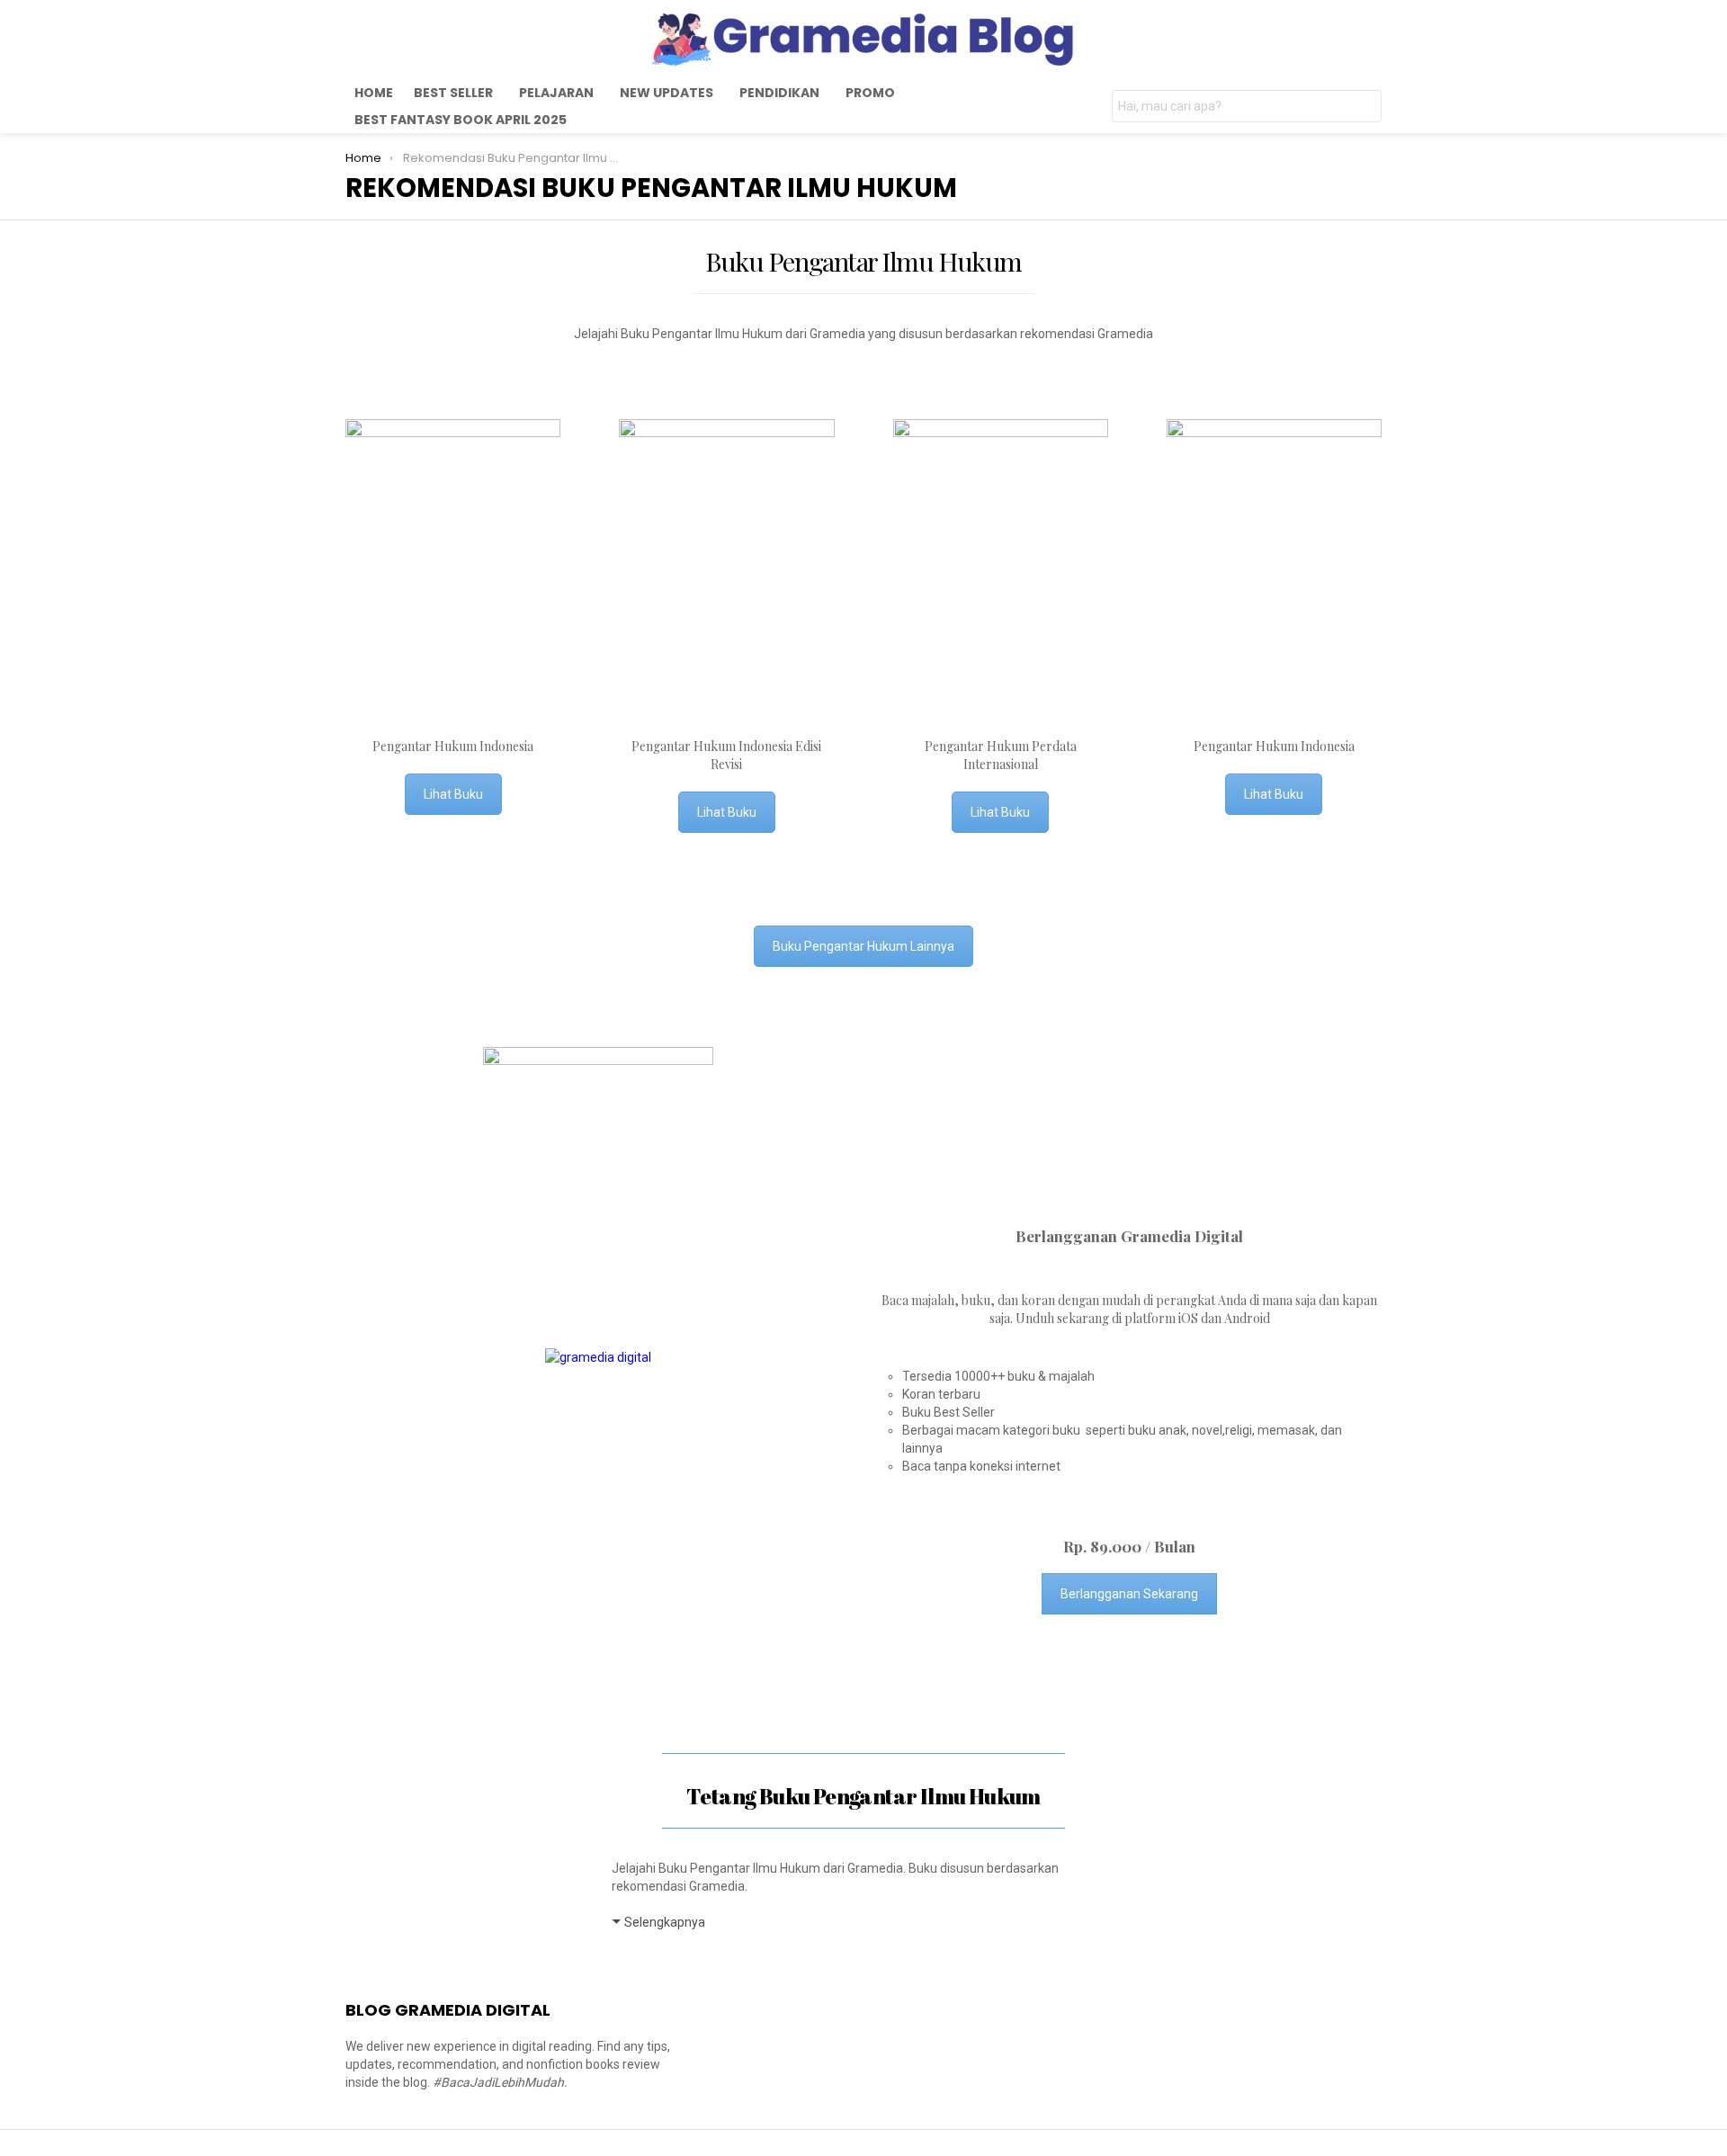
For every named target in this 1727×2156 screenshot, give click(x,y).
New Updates (667, 93)
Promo (870, 93)
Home (374, 93)
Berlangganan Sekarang (1129, 1594)
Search (1364, 108)
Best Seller (453, 93)
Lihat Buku (453, 794)
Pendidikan (779, 93)
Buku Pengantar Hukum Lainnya (863, 946)
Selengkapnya (665, 1922)
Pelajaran (556, 93)
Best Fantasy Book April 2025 (461, 120)
